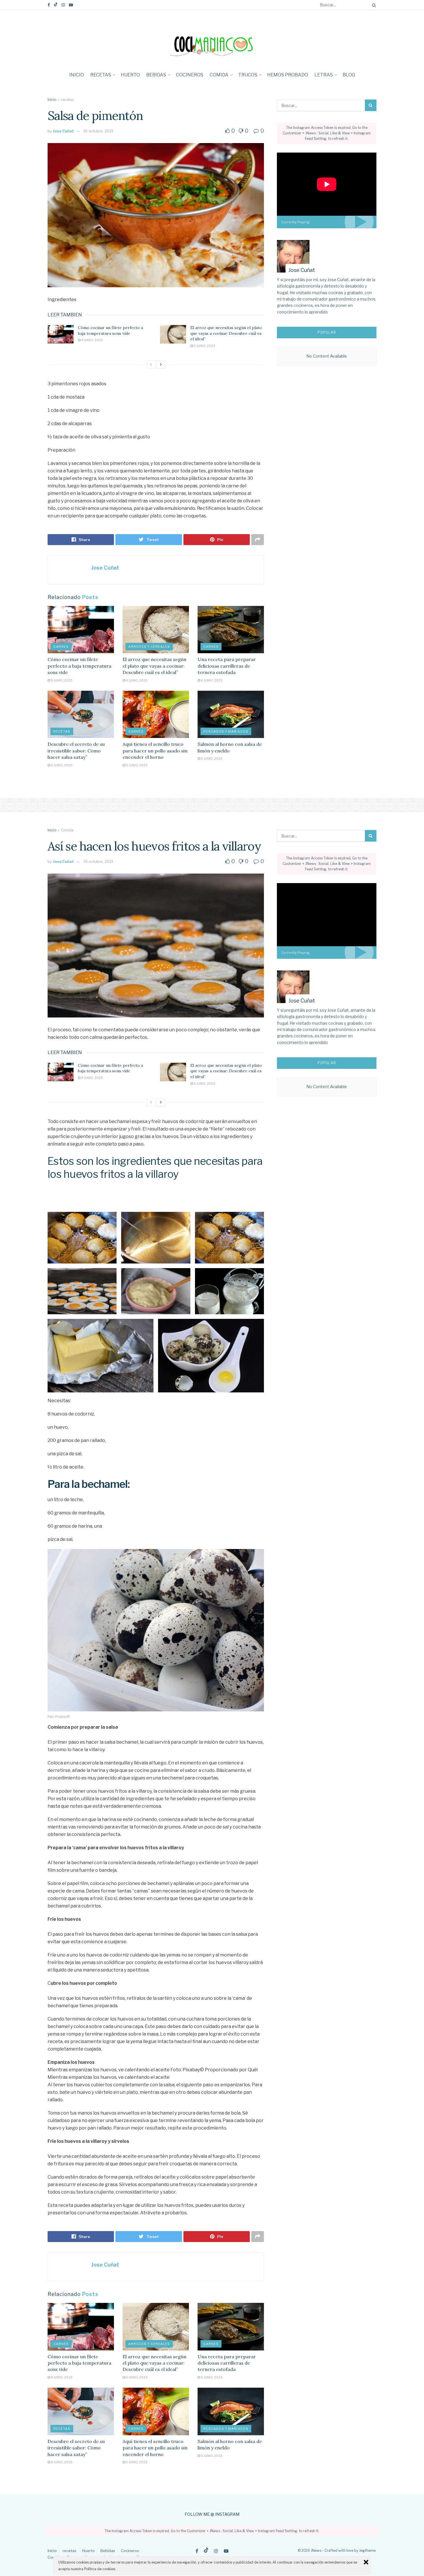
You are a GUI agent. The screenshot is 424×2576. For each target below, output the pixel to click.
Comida (219, 75)
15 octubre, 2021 (98, 861)
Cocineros (190, 75)
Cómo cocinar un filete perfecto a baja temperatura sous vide (110, 331)
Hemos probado (288, 75)
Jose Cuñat (63, 131)
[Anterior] (151, 365)
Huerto (130, 75)
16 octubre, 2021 (98, 131)
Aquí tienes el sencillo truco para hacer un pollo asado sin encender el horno (155, 751)
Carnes (61, 647)
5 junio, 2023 (136, 765)
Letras (324, 75)
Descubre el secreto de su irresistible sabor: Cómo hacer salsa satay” (76, 751)
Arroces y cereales (149, 647)
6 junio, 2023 (204, 346)
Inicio (77, 75)
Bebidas (156, 75)
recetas (101, 75)
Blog (349, 75)
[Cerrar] (366, 2562)
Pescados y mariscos (226, 731)
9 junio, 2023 (92, 340)
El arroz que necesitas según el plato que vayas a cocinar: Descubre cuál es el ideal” (226, 333)
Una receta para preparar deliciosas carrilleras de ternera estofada (227, 666)
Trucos (248, 75)
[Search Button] (373, 5)
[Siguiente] (161, 365)
